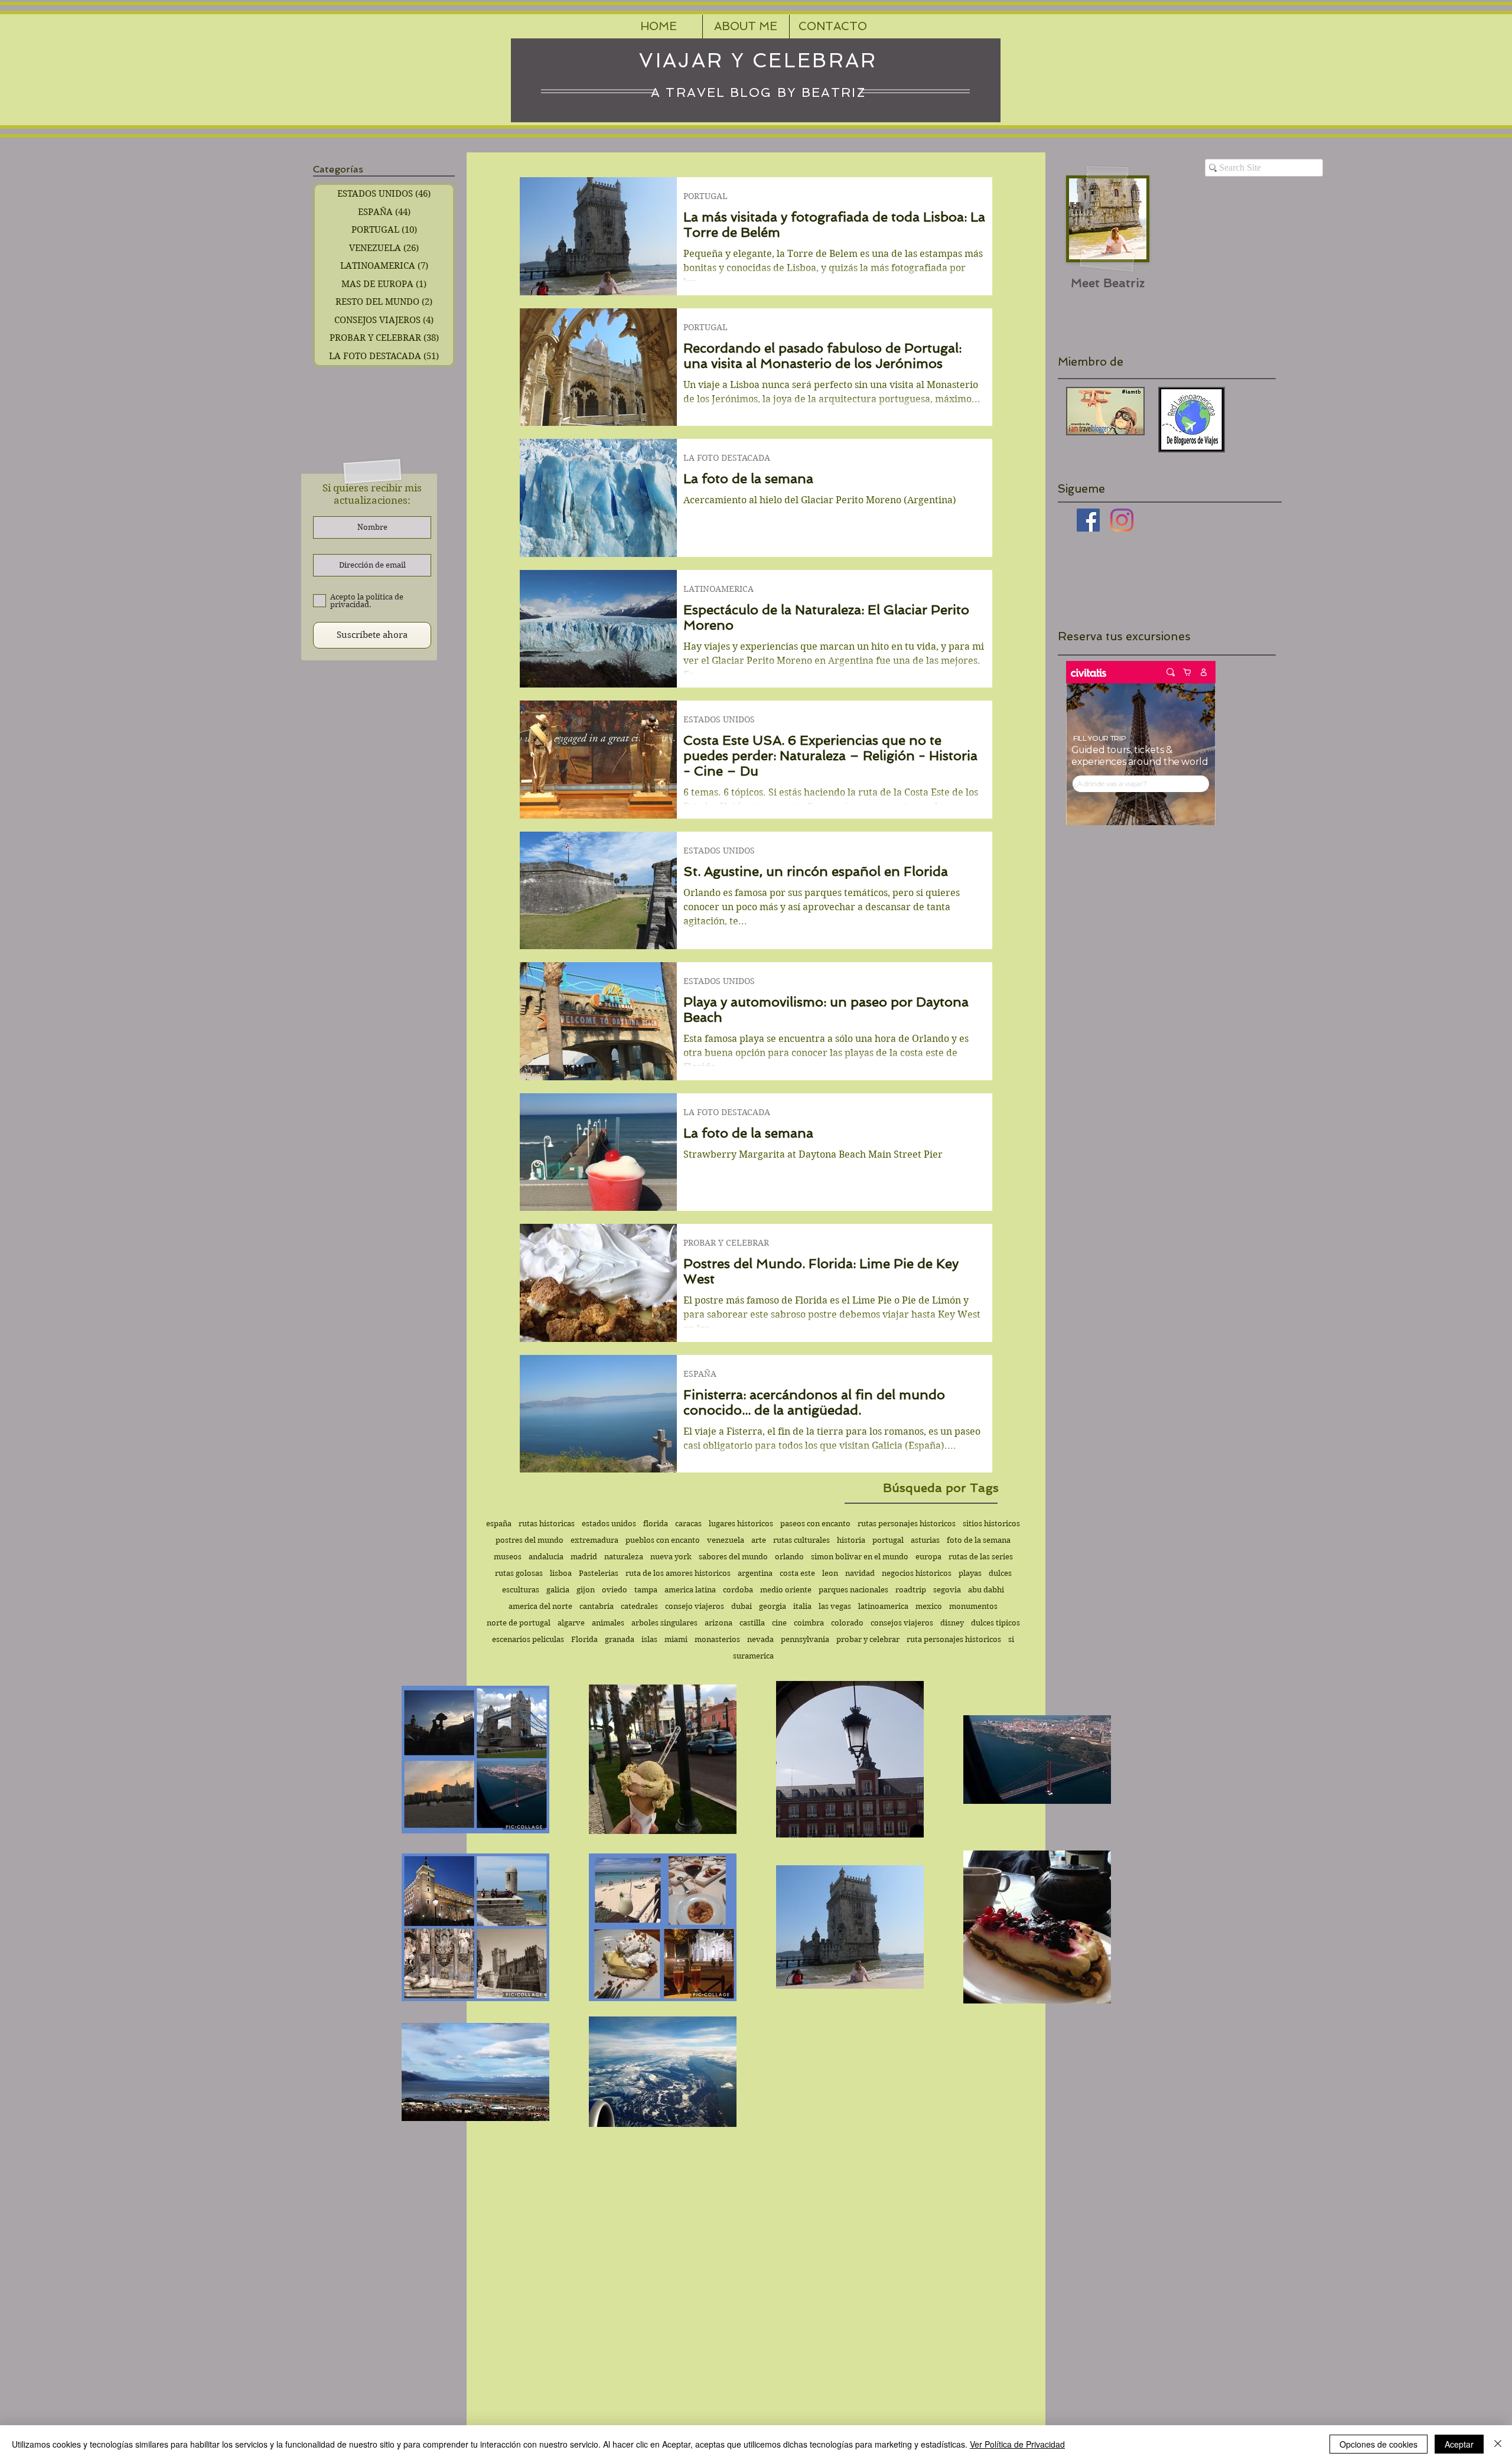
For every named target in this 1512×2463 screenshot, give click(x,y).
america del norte (540, 1606)
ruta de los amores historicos (678, 1573)
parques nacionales (853, 1590)
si (1011, 1639)
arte (759, 1540)
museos (508, 1557)
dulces (1000, 1573)
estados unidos (609, 1524)
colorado (847, 1623)
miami (676, 1639)
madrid (584, 1557)
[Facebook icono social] (1088, 520)
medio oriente (786, 1590)
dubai (742, 1606)
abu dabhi (986, 1590)
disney (952, 1623)
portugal (888, 1540)
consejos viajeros (902, 1623)
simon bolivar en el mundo (860, 1557)
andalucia (546, 1557)
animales (608, 1623)
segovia (947, 1590)
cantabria (597, 1606)
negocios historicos (917, 1573)
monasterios (717, 1639)
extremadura (594, 1540)
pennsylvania (805, 1639)
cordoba (738, 1590)
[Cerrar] (1498, 2444)
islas (649, 1639)
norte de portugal (519, 1623)
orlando (789, 1557)
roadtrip (911, 1590)
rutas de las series (981, 1557)
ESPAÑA (700, 1374)
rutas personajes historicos (907, 1524)
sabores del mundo (733, 1557)
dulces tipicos (995, 1623)
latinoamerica (883, 1606)
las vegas (835, 1606)
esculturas (521, 1590)
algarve (571, 1623)
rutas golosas (519, 1573)
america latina (690, 1590)
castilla (752, 1623)
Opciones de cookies (1379, 2444)
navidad (860, 1573)
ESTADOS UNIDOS (719, 720)
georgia (773, 1606)
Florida (584, 1639)
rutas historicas (547, 1524)
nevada (760, 1639)
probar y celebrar (868, 1639)
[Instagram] (1122, 520)
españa (499, 1524)
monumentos (973, 1606)
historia (851, 1540)
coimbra (809, 1623)
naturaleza (624, 1557)
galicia (558, 1590)
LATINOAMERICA (718, 589)
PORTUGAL (706, 196)
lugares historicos (741, 1524)
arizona (718, 1623)
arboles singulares (664, 1623)
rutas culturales (801, 1540)
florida (656, 1524)
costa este (797, 1573)
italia (802, 1606)
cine (779, 1623)
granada (620, 1639)
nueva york (671, 1557)
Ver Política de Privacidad (1017, 2444)
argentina (755, 1573)
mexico (929, 1606)
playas (970, 1573)
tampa (646, 1590)
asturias (925, 1540)
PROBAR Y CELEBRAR (726, 1243)
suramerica (753, 1656)
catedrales (639, 1606)
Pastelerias (599, 1573)
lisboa (561, 1573)
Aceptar (1459, 2444)
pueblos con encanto (663, 1540)
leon (830, 1573)
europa (928, 1557)
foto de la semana (979, 1540)
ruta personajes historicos (954, 1639)
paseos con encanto (815, 1524)
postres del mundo (529, 1540)
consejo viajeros (695, 1606)
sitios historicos (991, 1524)
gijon (586, 1590)
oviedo (615, 1590)
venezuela (726, 1540)
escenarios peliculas (528, 1639)
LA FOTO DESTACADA (727, 458)
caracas (688, 1524)
